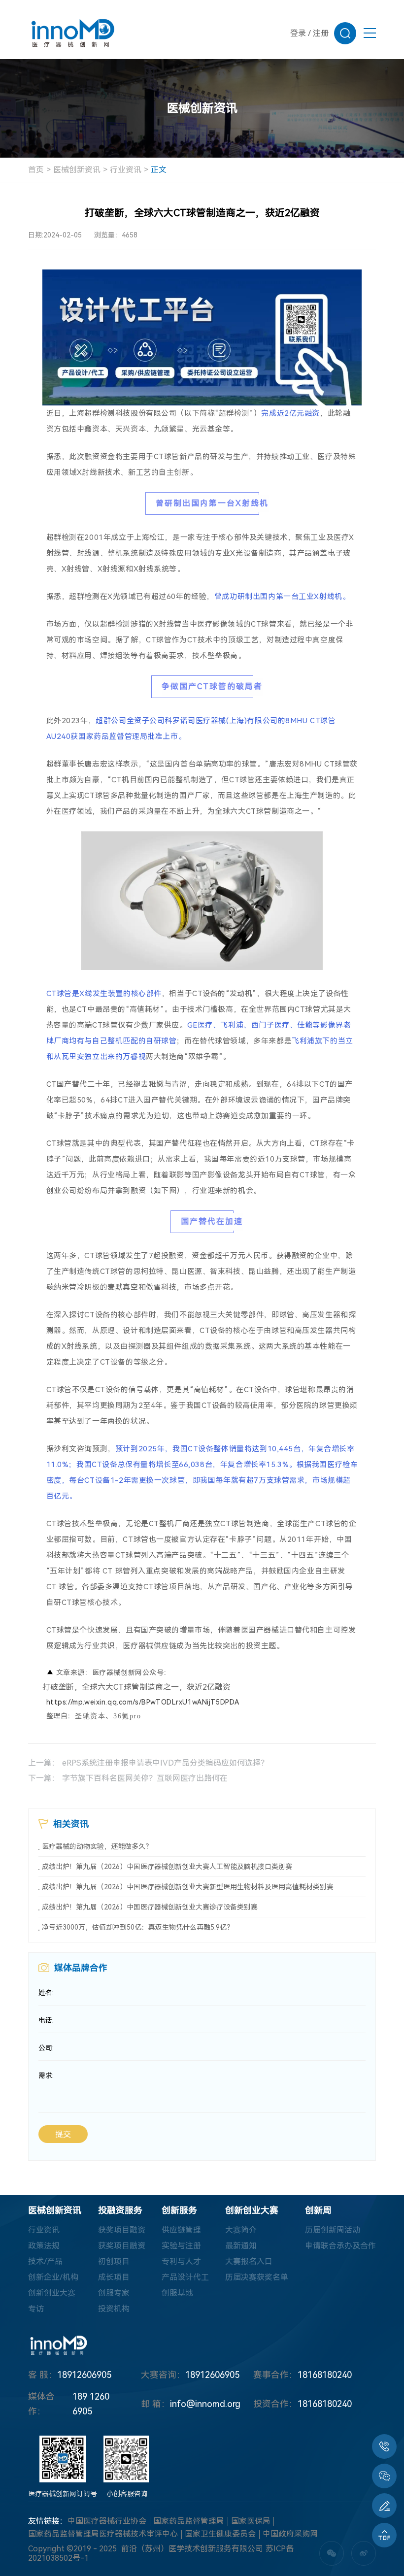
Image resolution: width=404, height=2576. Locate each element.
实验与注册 (181, 2246)
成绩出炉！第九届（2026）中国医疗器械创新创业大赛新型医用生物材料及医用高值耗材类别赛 (188, 1887)
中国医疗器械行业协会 (107, 2521)
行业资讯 (126, 170)
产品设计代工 (185, 2277)
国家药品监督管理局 (189, 2521)
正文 (159, 170)
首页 (36, 170)
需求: (46, 2075)
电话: (46, 2020)
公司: (46, 2048)
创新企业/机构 (53, 2277)
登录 (298, 33)
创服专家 (114, 2293)
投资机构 (114, 2309)
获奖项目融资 (122, 2230)
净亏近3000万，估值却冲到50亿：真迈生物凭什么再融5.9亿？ (138, 1927)
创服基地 (177, 2293)
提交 (63, 2134)
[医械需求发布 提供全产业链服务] (384, 2506)
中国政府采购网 (290, 2534)
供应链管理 (181, 2230)
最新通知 (241, 2246)
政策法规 (44, 2246)
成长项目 (114, 2277)
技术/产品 (45, 2261)
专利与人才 (181, 2261)
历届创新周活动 (333, 2230)
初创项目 (114, 2261)
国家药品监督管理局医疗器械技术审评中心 (103, 2534)
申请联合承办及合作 (340, 2246)
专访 (36, 2309)
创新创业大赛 (52, 2293)
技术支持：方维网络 (144, 2558)
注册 (321, 33)
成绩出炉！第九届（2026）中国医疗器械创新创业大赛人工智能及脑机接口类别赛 (167, 1867)
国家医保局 (251, 2521)
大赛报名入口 (249, 2261)
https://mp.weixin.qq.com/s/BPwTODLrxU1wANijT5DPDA (143, 1702)
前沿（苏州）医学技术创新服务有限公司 (192, 2549)
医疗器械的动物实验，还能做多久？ (97, 1846)
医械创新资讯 (77, 170)
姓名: (46, 1993)
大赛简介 (241, 2230)
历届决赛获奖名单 (257, 2277)
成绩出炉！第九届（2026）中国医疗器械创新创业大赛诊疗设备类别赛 (150, 1907)
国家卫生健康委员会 (220, 2534)
